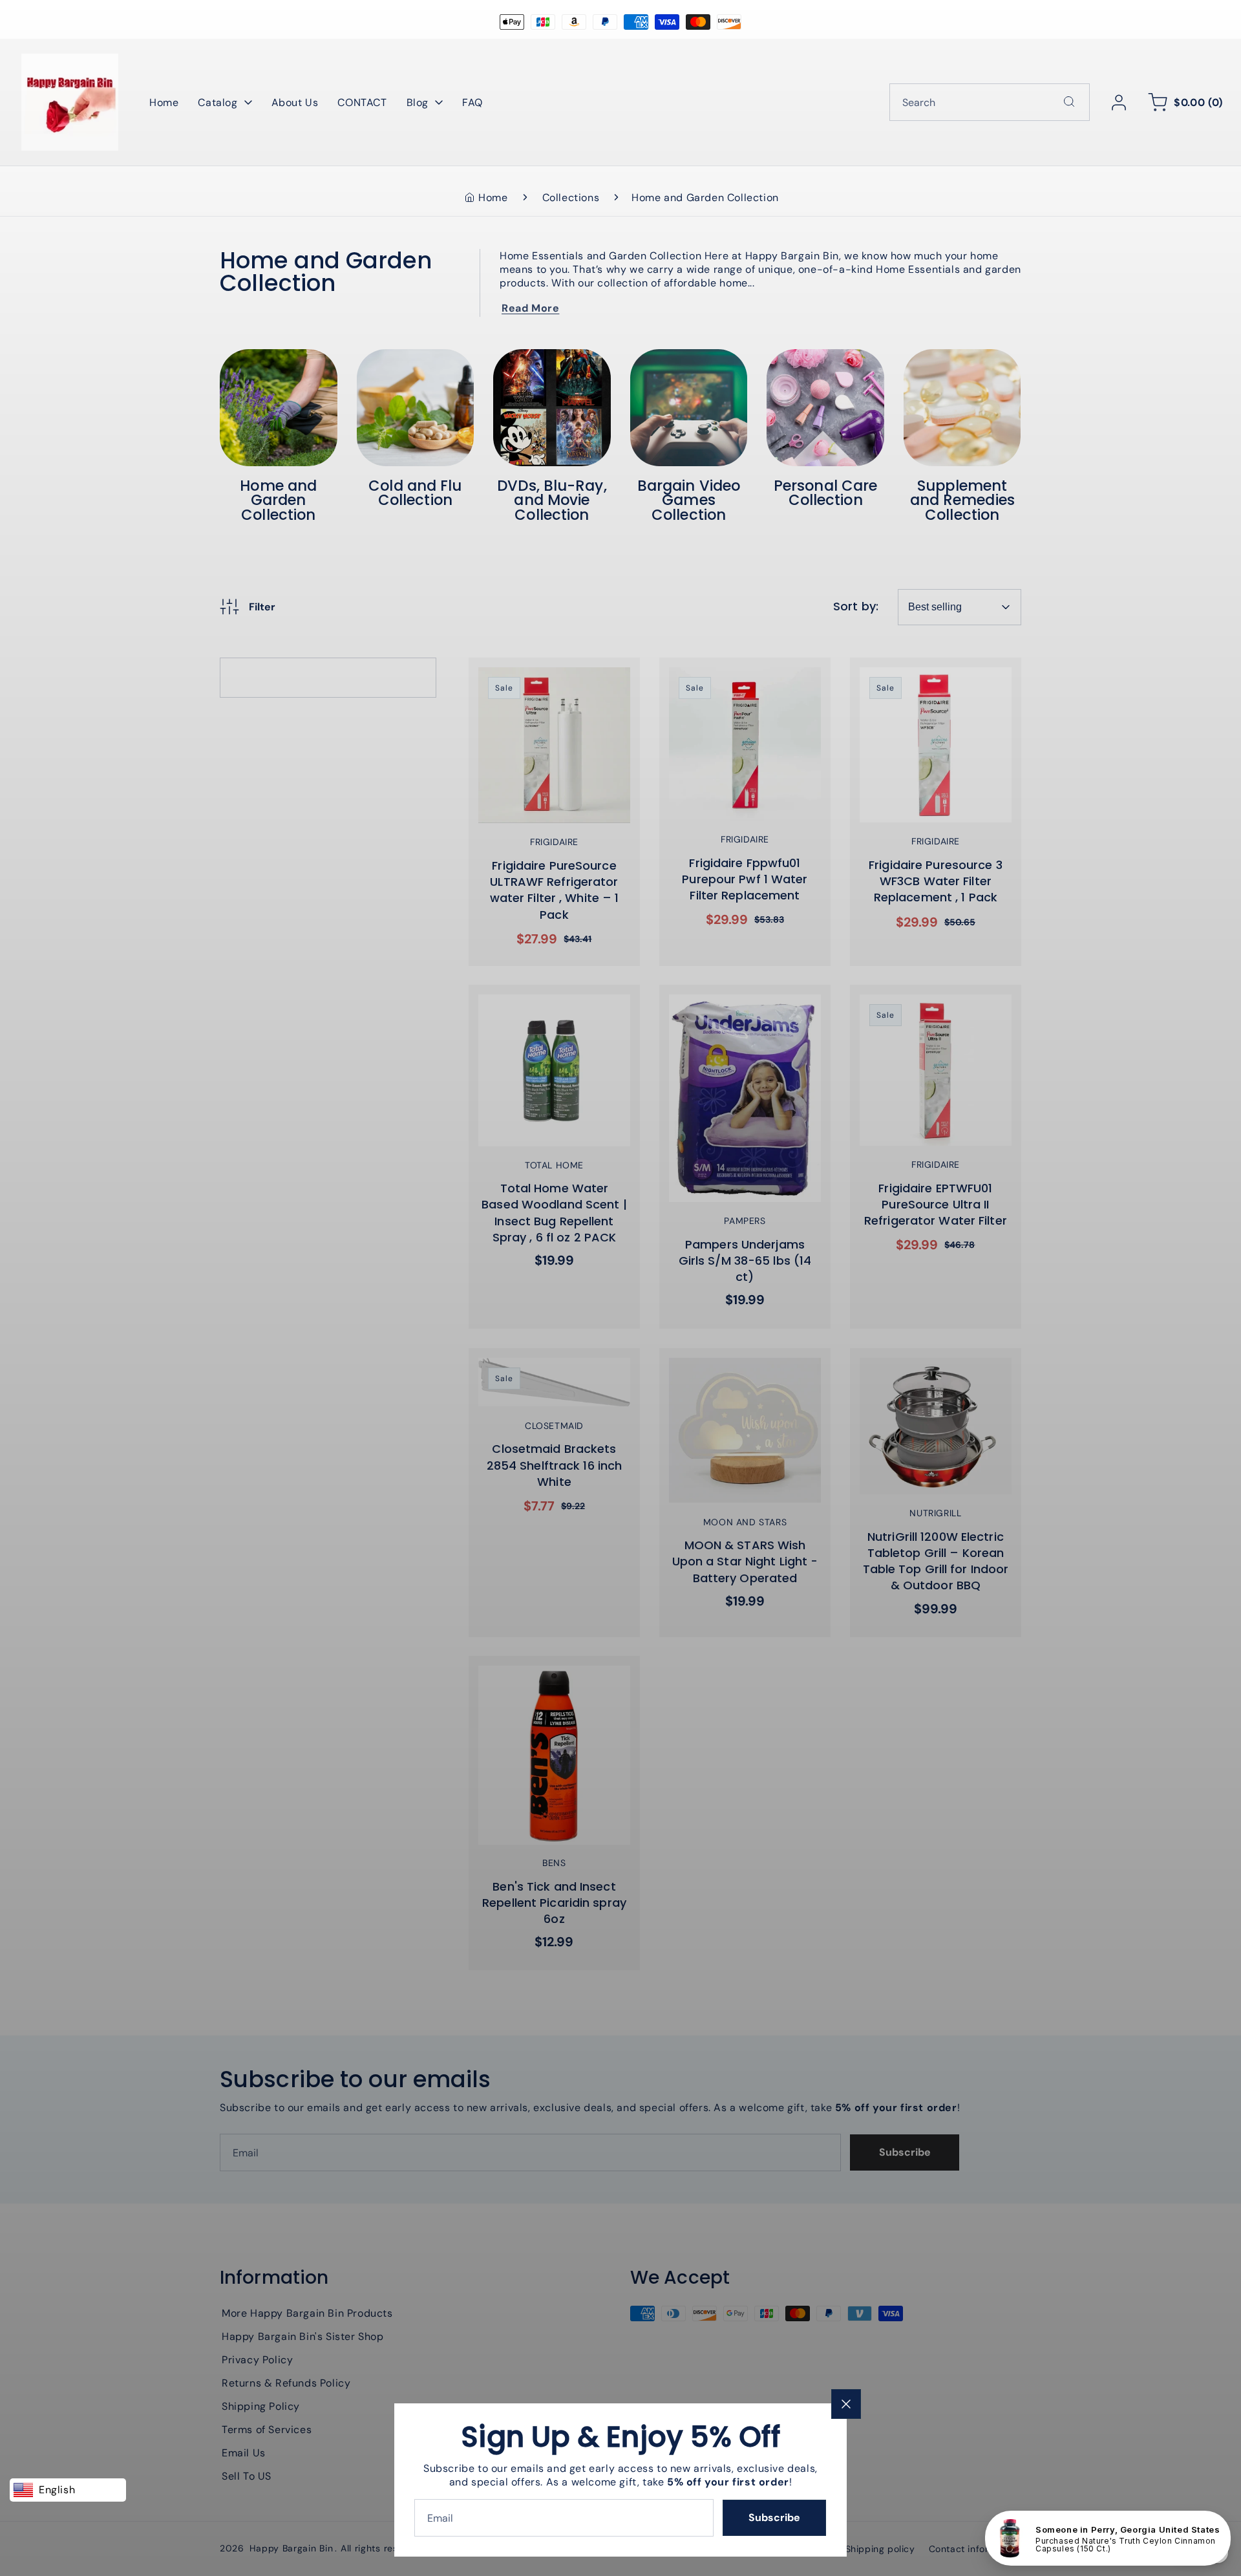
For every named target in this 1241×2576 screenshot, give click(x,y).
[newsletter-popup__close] (846, 2404)
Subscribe (774, 2517)
